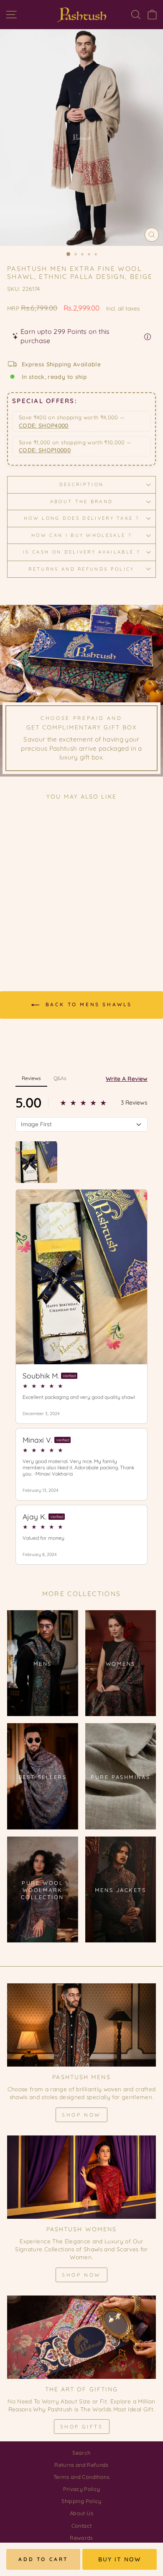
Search (81, 2453)
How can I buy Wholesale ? (81, 535)
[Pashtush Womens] (81, 2177)
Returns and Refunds (81, 2465)
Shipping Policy (81, 2501)
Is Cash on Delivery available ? (81, 552)
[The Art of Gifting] (81, 2337)
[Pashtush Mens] (81, 2025)
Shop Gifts (82, 2427)
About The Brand (82, 501)
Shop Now (81, 2115)
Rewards (81, 2538)
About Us (81, 2513)
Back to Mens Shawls (87, 1004)
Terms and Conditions (81, 2477)
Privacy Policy (82, 2489)
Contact (81, 2526)
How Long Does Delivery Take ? (81, 518)
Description (81, 484)
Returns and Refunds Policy (81, 569)
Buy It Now (120, 2559)
